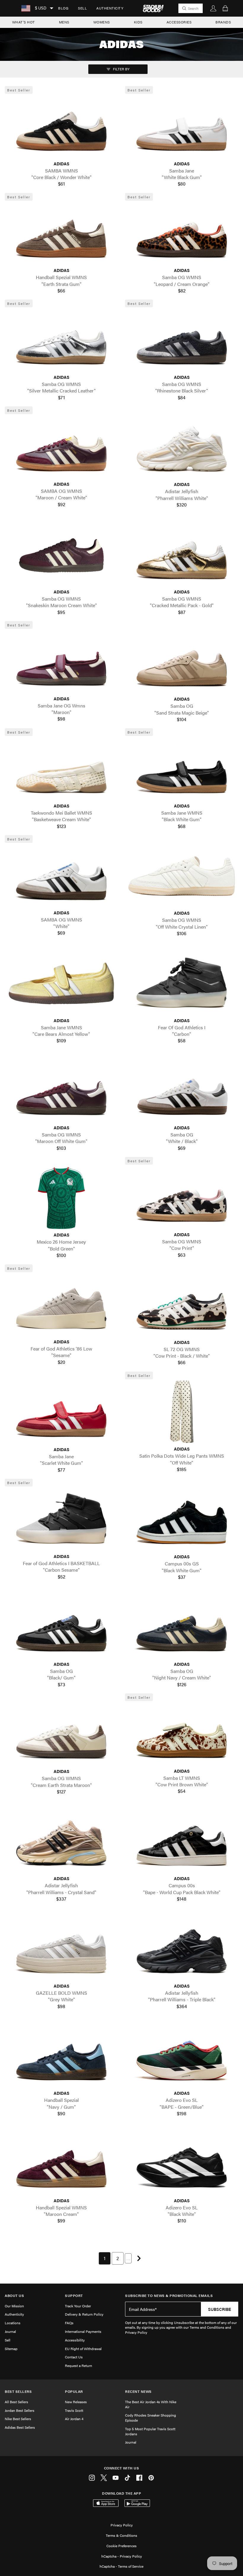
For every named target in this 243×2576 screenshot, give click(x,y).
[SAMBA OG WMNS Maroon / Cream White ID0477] (61, 447)
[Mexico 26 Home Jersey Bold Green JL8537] (61, 1198)
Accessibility (75, 2340)
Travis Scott (74, 2410)
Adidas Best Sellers (20, 2427)
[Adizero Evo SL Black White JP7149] (182, 2163)
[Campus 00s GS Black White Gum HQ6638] (182, 1520)
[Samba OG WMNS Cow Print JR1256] (182, 1197)
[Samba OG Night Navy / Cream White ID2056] (182, 1627)
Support (74, 2296)
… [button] (128, 2258)
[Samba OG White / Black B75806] (182, 1091)
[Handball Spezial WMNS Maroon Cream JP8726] (61, 2163)
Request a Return (79, 2366)
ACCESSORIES (179, 22)
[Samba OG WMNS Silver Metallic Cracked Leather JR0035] (61, 340)
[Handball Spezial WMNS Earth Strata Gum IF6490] (61, 233)
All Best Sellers (16, 2402)
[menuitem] (63, 8)
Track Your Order (78, 2306)
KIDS (138, 22)
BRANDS (223, 22)
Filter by (121, 69)
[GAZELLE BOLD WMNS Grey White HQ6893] (61, 1949)
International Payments (83, 2331)
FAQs (69, 2323)
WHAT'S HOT (24, 22)
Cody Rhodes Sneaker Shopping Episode (151, 2418)
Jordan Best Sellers (20, 2410)
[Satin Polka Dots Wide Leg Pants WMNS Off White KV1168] (182, 1412)
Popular (74, 2391)
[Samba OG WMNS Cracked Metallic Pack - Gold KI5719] (182, 555)
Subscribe (220, 2309)
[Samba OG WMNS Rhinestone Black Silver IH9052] (182, 340)
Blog (63, 8)
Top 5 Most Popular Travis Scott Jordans (150, 2431)
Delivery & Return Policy (84, 2314)
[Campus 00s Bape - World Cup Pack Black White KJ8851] (182, 1841)
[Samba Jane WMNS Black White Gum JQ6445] (182, 769)
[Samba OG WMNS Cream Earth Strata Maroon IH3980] (61, 1734)
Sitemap (11, 2349)
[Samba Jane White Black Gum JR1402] (182, 126)
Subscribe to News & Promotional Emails (169, 2296)
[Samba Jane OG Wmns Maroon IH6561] (61, 661)
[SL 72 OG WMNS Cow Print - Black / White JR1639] (182, 1305)
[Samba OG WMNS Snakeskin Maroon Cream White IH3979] (61, 555)
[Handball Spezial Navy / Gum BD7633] (61, 2056)
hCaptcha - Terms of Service (121, 2566)
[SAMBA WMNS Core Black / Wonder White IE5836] (61, 126)
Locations (13, 2323)
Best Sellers (18, 2391)
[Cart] (225, 8)
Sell (82, 8)
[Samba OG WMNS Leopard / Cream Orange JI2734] (182, 233)
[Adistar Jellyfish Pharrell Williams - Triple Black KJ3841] (182, 1949)
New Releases (76, 2402)
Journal (10, 2331)
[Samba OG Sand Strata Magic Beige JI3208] (182, 662)
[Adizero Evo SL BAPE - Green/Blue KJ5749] (182, 2056)
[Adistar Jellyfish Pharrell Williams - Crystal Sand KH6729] (61, 1841)
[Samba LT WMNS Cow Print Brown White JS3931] (182, 1734)
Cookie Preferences (121, 2546)
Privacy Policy (122, 2525)
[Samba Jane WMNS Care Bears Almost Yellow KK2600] (61, 983)
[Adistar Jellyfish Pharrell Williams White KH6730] (182, 447)
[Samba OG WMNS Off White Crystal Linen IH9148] (182, 876)
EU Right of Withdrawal (83, 2349)
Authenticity (110, 8)
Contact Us (74, 2357)
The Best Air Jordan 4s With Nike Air (151, 2404)
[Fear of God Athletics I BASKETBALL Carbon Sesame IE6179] (61, 1519)
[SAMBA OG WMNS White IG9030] (61, 875)
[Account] (213, 8)
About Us (14, 2296)
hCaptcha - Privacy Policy (122, 2556)
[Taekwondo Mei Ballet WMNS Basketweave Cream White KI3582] (61, 769)
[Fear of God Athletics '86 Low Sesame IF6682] (61, 1305)
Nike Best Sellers (18, 2419)
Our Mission (14, 2306)
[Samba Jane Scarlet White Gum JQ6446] (61, 1412)
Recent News (138, 2391)
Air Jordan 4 (74, 2419)
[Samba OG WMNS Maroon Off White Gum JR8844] (61, 1091)
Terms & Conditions (121, 2535)
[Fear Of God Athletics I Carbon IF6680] (182, 983)
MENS (64, 22)
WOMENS (102, 22)
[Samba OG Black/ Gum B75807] (61, 1627)
